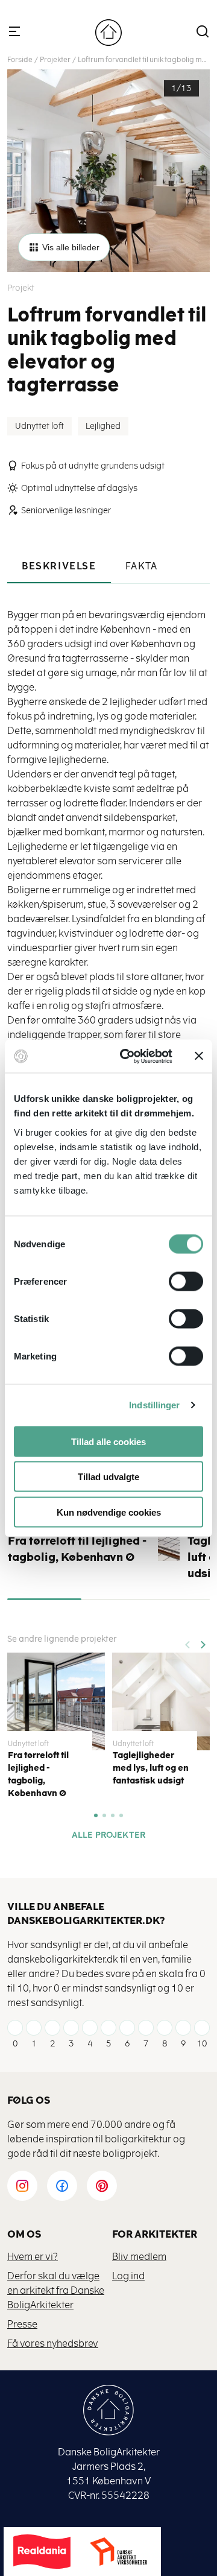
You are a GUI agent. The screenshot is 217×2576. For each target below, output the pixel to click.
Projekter (55, 60)
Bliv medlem (139, 2257)
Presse (22, 2324)
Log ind (128, 2276)
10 (202, 2044)
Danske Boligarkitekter (108, 33)
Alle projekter (108, 1835)
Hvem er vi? (33, 2257)
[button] (203, 1641)
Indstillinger (154, 1405)
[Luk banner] (199, 1056)
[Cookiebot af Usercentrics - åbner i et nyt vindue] (127, 1056)
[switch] (177, 1281)
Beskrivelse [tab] (59, 566)
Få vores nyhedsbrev (53, 2343)
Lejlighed (103, 426)
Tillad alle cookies (108, 1441)
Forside (20, 60)
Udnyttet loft (39, 426)
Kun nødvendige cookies (109, 1512)
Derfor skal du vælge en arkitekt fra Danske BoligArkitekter (56, 2290)
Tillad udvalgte (108, 1477)
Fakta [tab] (142, 566)
